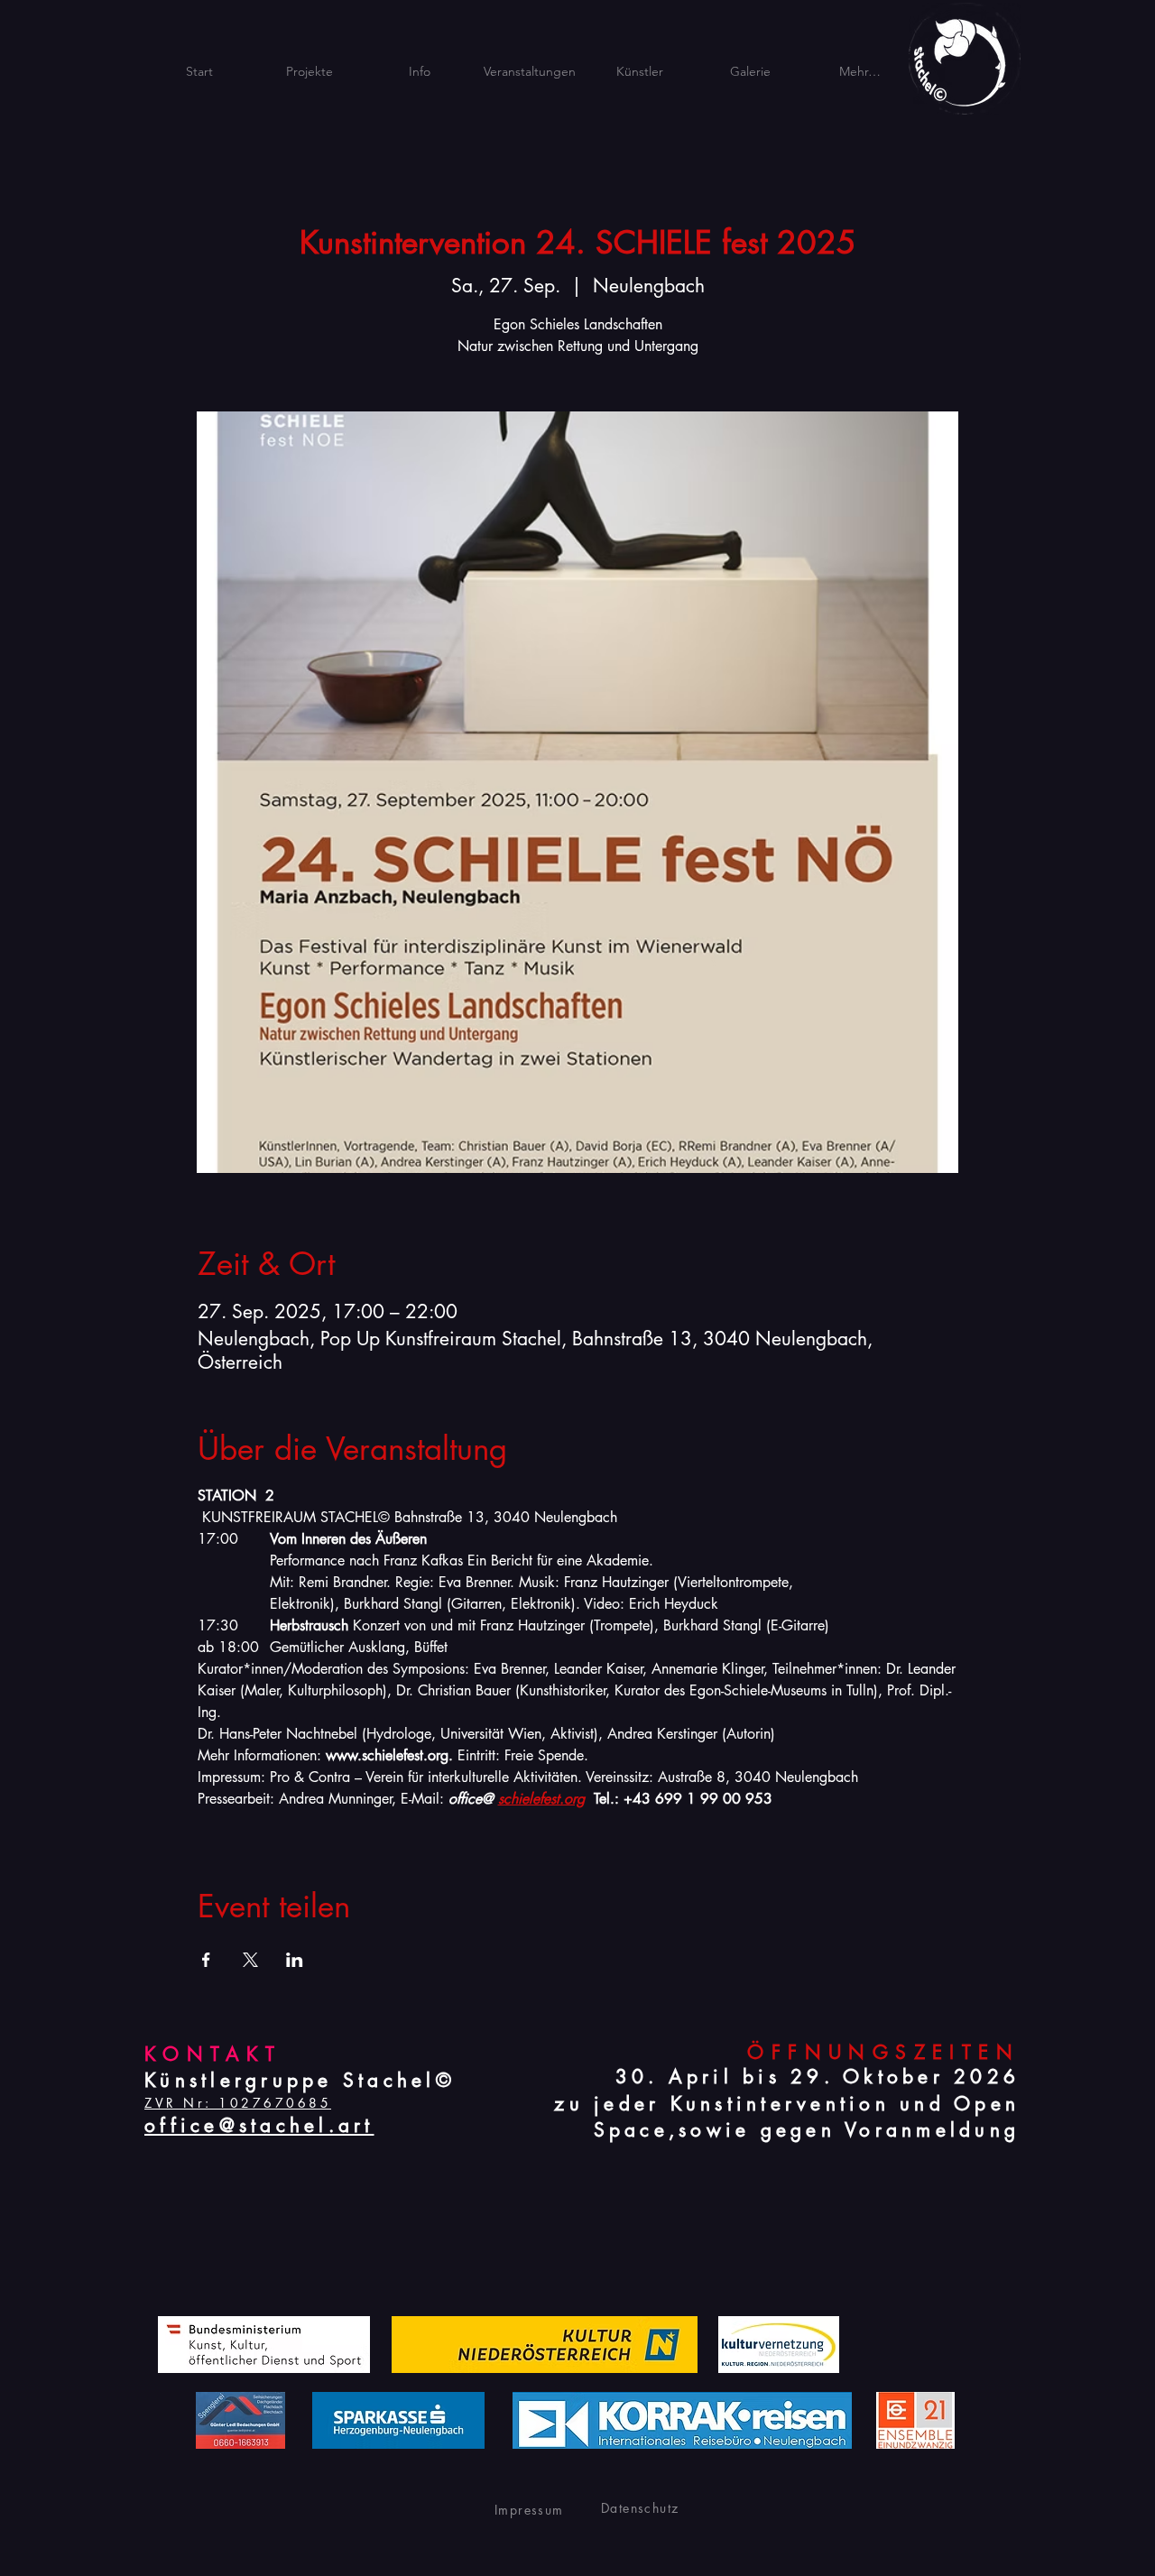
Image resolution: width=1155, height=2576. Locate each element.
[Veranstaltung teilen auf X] (250, 1960)
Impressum (529, 2510)
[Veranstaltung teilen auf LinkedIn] (295, 1960)
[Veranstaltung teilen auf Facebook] (206, 1960)
